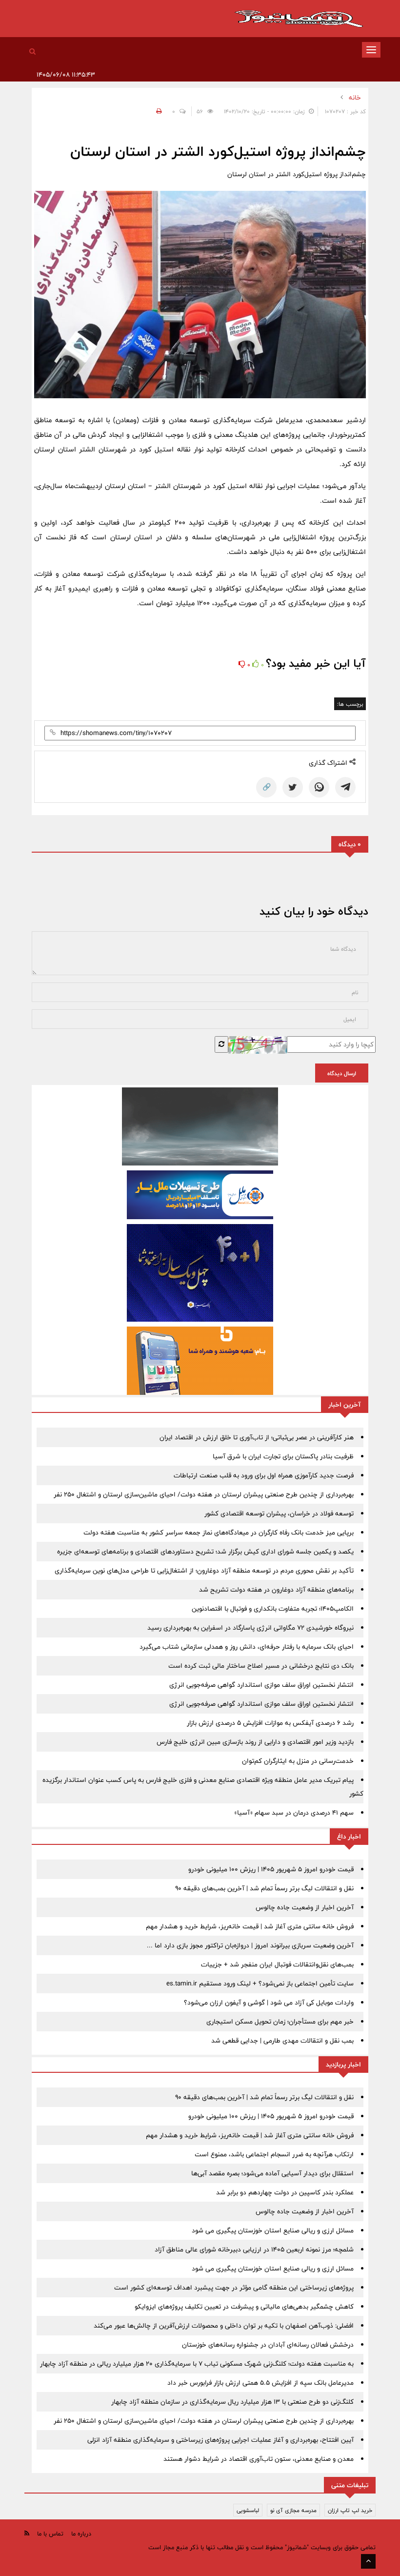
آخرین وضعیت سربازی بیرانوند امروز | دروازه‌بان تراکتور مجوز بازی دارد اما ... (250, 1945)
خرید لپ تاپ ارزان (350, 2510)
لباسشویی (248, 2510)
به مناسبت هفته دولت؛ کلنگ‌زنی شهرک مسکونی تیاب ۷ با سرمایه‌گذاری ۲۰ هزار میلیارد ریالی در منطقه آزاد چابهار (197, 2364)
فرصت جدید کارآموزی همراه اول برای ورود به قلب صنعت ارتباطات (264, 1475)
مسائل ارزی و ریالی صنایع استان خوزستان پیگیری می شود (273, 2230)
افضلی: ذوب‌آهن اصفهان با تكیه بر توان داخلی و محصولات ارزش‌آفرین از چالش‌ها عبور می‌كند (224, 2326)
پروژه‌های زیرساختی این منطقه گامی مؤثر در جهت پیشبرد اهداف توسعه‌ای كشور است (234, 2288)
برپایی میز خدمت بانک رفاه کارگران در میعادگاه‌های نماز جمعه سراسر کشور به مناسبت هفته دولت (219, 1533)
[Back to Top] (368, 2561)
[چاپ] (158, 111)
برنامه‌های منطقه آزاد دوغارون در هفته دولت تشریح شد (276, 1590)
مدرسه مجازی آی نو (293, 2510)
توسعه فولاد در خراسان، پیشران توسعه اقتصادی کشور (279, 1513)
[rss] (27, 2533)
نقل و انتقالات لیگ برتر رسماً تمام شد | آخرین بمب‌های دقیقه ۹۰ (264, 1888)
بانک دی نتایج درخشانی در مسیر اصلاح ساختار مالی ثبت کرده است (261, 1666)
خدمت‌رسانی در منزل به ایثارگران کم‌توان (298, 1761)
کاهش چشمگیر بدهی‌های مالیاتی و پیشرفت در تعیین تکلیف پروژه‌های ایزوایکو (244, 2307)
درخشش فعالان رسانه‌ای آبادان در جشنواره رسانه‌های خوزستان (268, 2345)
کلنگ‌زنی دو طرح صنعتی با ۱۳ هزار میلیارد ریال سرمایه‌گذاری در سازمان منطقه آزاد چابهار (232, 2402)
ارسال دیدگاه (342, 1073)
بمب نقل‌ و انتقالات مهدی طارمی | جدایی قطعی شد (282, 2041)
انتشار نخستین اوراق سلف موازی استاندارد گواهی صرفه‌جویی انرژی (261, 1685)
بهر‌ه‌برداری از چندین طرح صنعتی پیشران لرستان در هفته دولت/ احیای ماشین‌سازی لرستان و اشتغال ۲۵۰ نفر (204, 1494)
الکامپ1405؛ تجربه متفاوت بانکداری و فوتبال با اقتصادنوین (273, 1609)
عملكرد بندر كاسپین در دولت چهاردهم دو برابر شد (285, 2192)
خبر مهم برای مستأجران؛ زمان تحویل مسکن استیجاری (280, 2022)
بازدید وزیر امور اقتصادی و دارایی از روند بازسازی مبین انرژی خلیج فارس (255, 1742)
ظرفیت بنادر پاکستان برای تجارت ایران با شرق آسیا (283, 1456)
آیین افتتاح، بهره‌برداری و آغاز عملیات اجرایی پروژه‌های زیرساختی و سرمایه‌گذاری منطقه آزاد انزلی (220, 2440)
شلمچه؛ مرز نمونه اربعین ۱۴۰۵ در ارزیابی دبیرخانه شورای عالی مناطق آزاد (254, 2249)
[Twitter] (293, 787)
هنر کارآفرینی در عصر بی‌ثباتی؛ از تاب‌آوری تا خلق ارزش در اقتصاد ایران (257, 1437)
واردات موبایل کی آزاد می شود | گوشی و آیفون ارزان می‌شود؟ (269, 2003)
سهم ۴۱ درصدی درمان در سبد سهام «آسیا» (294, 1813)
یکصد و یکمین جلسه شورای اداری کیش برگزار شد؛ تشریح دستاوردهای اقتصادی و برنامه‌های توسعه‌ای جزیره (205, 1552)
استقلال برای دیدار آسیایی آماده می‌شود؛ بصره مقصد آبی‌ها (272, 2173)
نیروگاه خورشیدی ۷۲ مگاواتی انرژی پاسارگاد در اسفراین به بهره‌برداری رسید (250, 1628)
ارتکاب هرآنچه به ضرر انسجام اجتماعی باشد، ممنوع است (274, 2154)
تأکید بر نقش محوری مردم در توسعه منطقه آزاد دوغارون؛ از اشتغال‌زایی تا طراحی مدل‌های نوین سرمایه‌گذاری (204, 1571)
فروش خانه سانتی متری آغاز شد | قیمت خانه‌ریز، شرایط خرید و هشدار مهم (250, 1926)
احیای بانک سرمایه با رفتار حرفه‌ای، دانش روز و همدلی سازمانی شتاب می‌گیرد (247, 1647)
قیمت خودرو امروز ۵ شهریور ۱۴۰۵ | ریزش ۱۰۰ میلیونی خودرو (271, 1869)
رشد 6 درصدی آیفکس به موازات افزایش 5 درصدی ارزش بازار (270, 1723)
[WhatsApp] (319, 787)
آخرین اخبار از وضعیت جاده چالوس (305, 1907)
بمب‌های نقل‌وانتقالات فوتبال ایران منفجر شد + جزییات (277, 1964)
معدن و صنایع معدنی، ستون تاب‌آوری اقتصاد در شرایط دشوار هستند (259, 2459)
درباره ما (81, 2534)
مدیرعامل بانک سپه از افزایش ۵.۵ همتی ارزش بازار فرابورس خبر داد (260, 2383)
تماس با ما (50, 2534)
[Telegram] (345, 787)
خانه (355, 98)
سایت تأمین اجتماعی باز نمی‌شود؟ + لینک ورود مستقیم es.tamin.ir (260, 1983)
